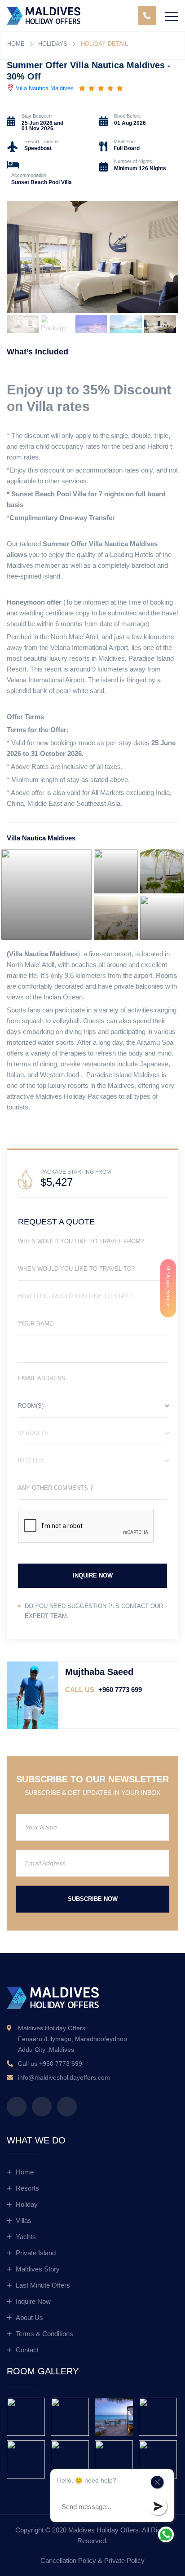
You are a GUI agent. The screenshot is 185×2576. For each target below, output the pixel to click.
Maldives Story (38, 2269)
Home (16, 44)
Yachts (26, 2237)
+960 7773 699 (104, 1690)
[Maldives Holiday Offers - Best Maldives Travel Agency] (44, 15)
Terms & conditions (44, 2334)
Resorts (27, 2188)
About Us (29, 2318)
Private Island (36, 2253)
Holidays (53, 44)
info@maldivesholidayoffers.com (64, 2077)
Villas (24, 2220)
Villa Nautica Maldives (45, 88)
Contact (27, 2350)
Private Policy (124, 2561)
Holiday (27, 2204)
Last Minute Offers (43, 2285)
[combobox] (92, 1408)
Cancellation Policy (68, 2561)
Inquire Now (33, 2301)
